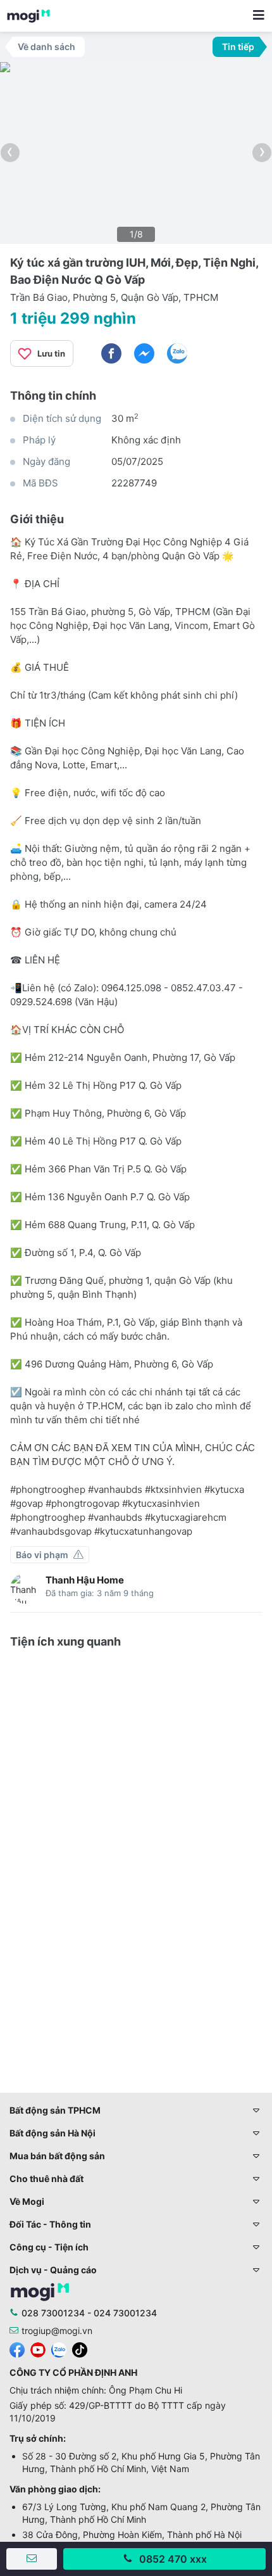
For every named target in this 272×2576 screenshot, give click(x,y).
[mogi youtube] (38, 2348)
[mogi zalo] (59, 2348)
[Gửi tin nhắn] (32, 2559)
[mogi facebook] (17, 2348)
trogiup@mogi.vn (57, 2331)
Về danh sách (46, 47)
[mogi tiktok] (80, 2348)
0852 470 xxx (173, 2559)
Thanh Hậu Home (85, 1580)
